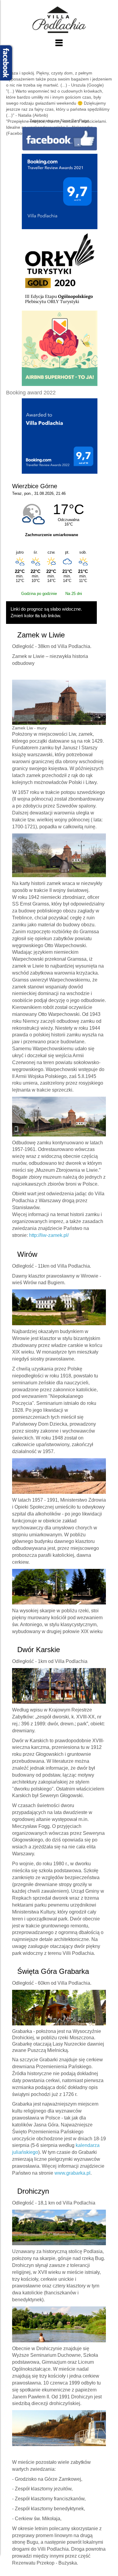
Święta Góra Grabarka (53, 1971)
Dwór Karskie (39, 1650)
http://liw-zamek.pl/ (49, 1235)
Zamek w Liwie (41, 635)
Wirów (27, 1254)
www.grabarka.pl (72, 2173)
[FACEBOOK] (60, 138)
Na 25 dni (74, 594)
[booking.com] (60, 191)
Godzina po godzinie (40, 594)
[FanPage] (60, 270)
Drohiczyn (33, 2191)
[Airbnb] (60, 348)
